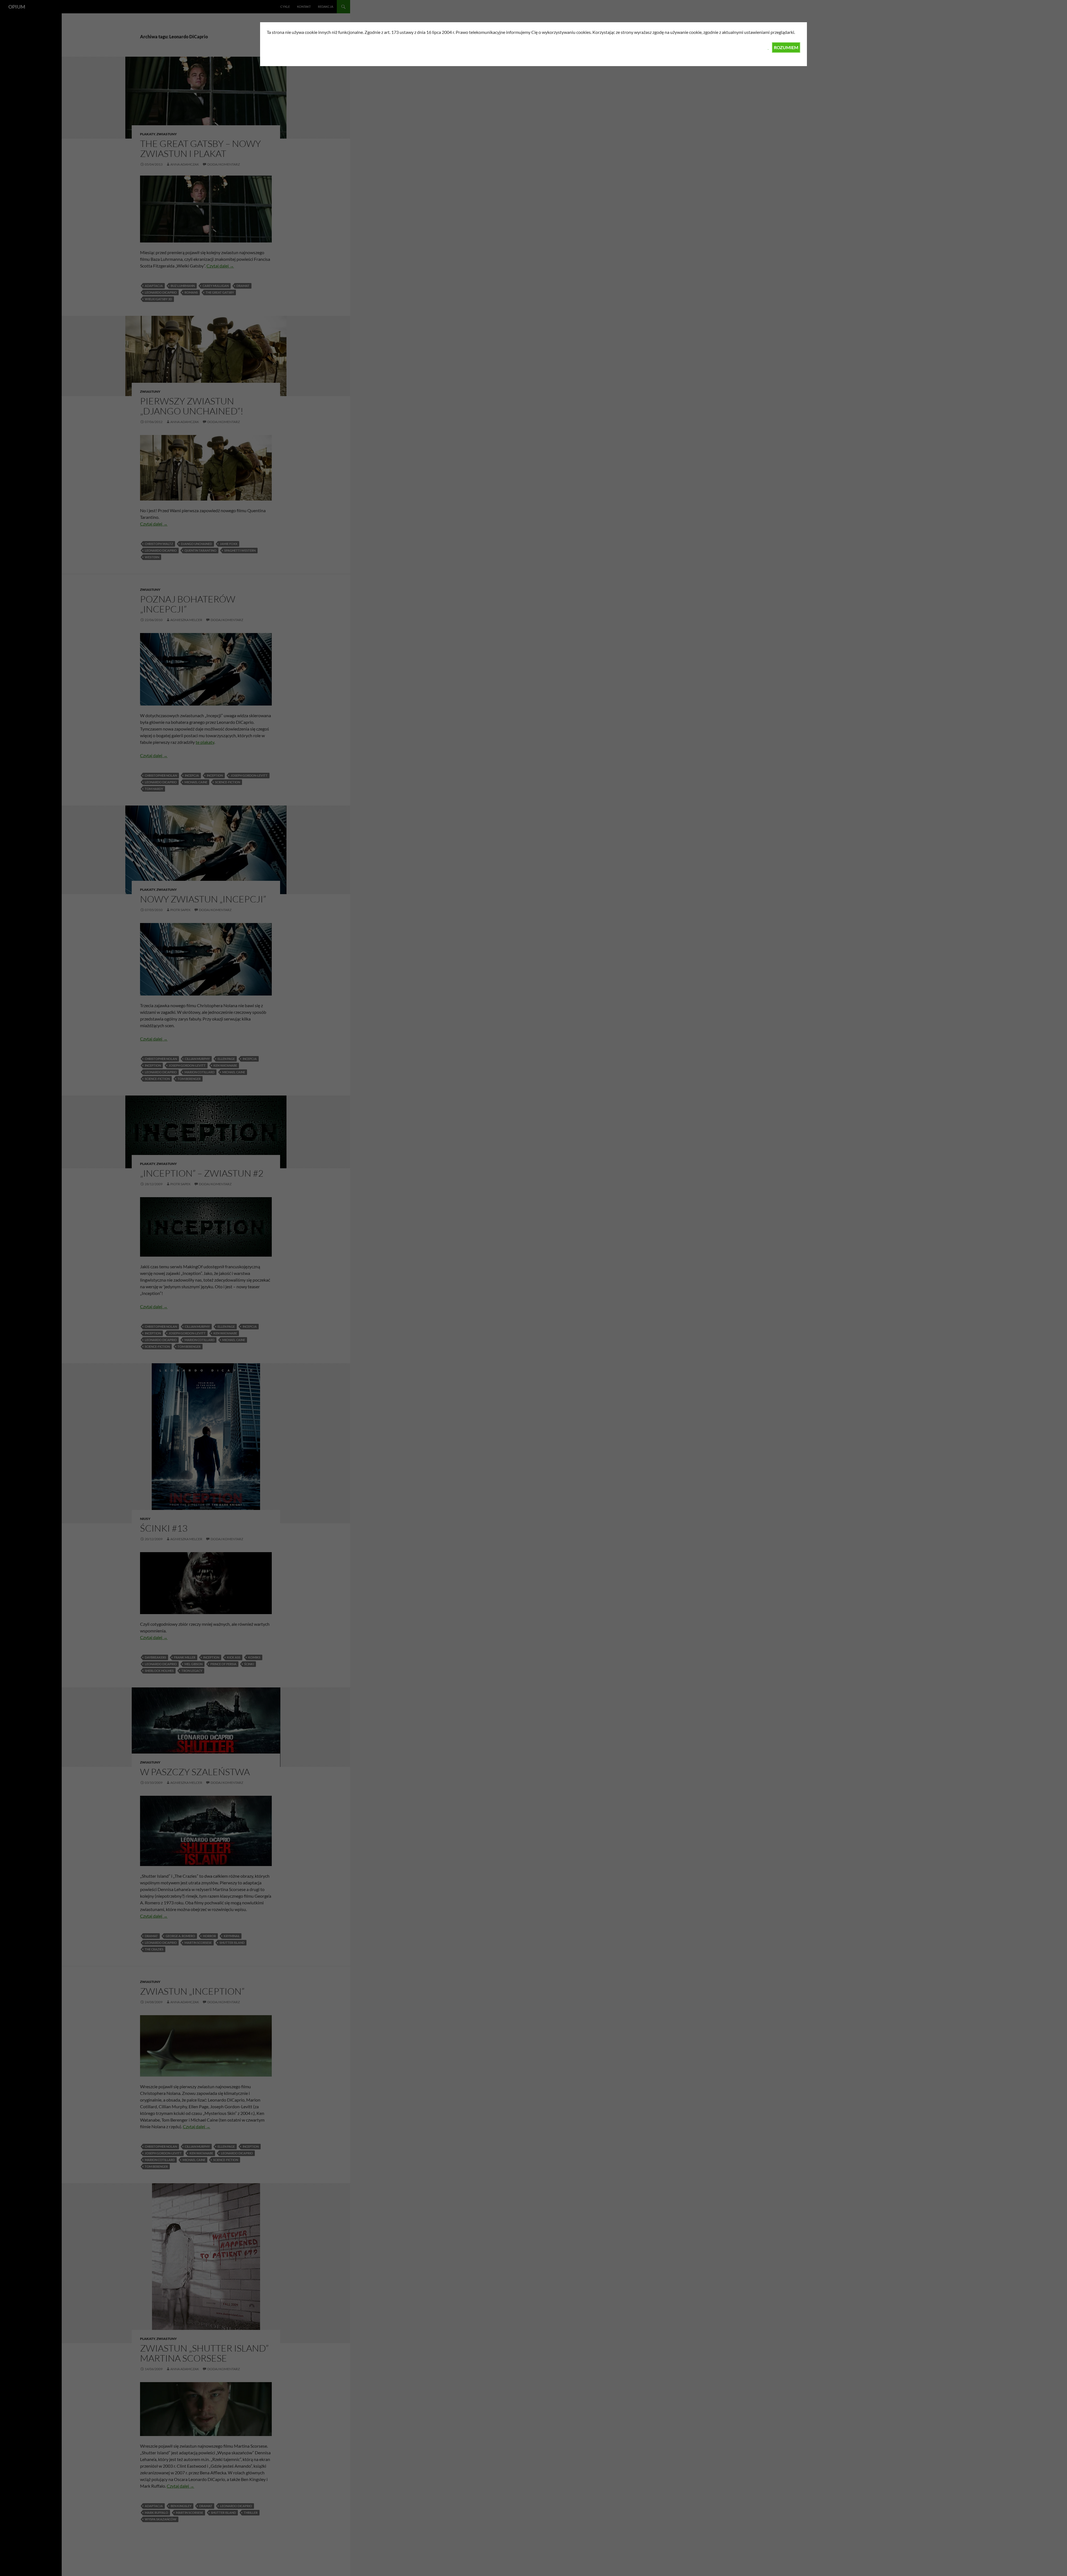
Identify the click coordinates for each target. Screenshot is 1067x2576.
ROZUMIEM (786, 47)
